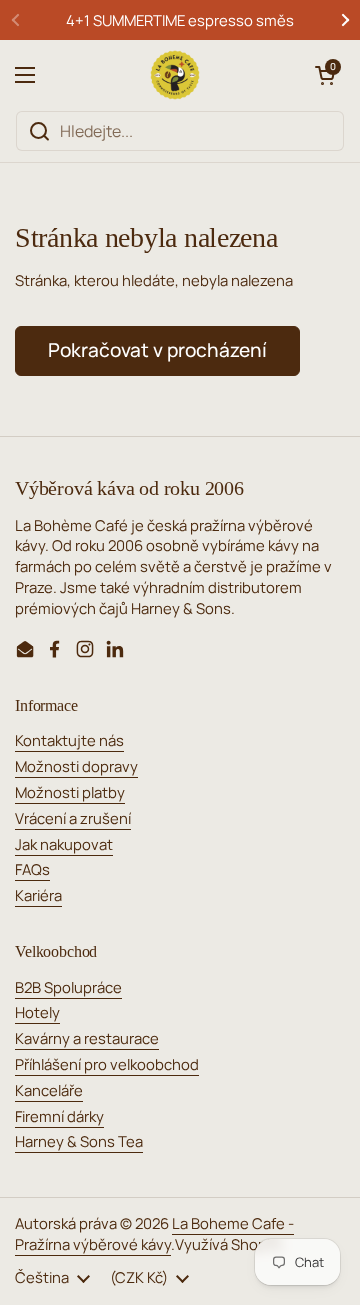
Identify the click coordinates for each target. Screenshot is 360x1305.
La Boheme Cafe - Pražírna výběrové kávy (154, 1233)
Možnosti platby (70, 792)
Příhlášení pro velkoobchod (107, 1064)
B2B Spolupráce (68, 987)
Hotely (37, 1012)
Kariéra (38, 895)
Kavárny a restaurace (87, 1038)
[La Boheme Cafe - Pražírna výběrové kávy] (175, 75)
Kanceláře (49, 1090)
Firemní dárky (59, 1116)
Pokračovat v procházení (157, 350)
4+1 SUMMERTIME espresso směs (180, 20)
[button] (325, 75)
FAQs (32, 869)
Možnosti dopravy (76, 766)
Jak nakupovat (64, 844)
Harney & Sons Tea (79, 1141)
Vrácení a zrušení (73, 818)
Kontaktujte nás (69, 740)
